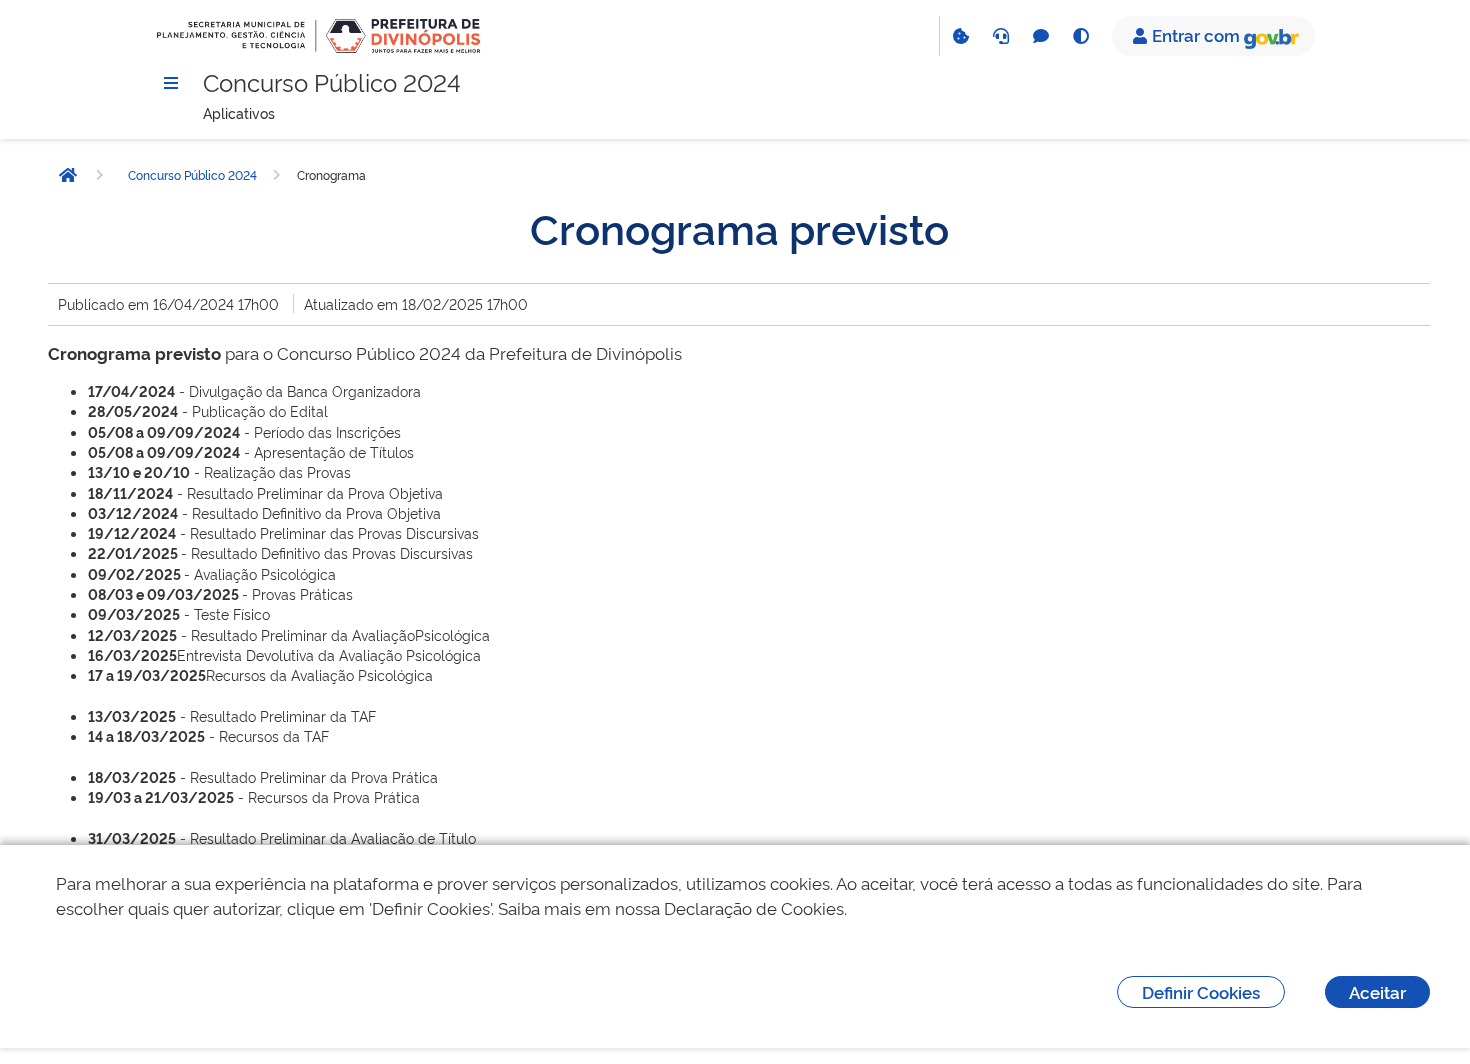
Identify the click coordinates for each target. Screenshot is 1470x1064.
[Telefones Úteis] (1000, 36)
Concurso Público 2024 (192, 175)
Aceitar (1377, 991)
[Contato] (1040, 36)
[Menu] (171, 83)
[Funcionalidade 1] (960, 36)
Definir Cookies (1201, 991)
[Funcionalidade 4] (1080, 36)
